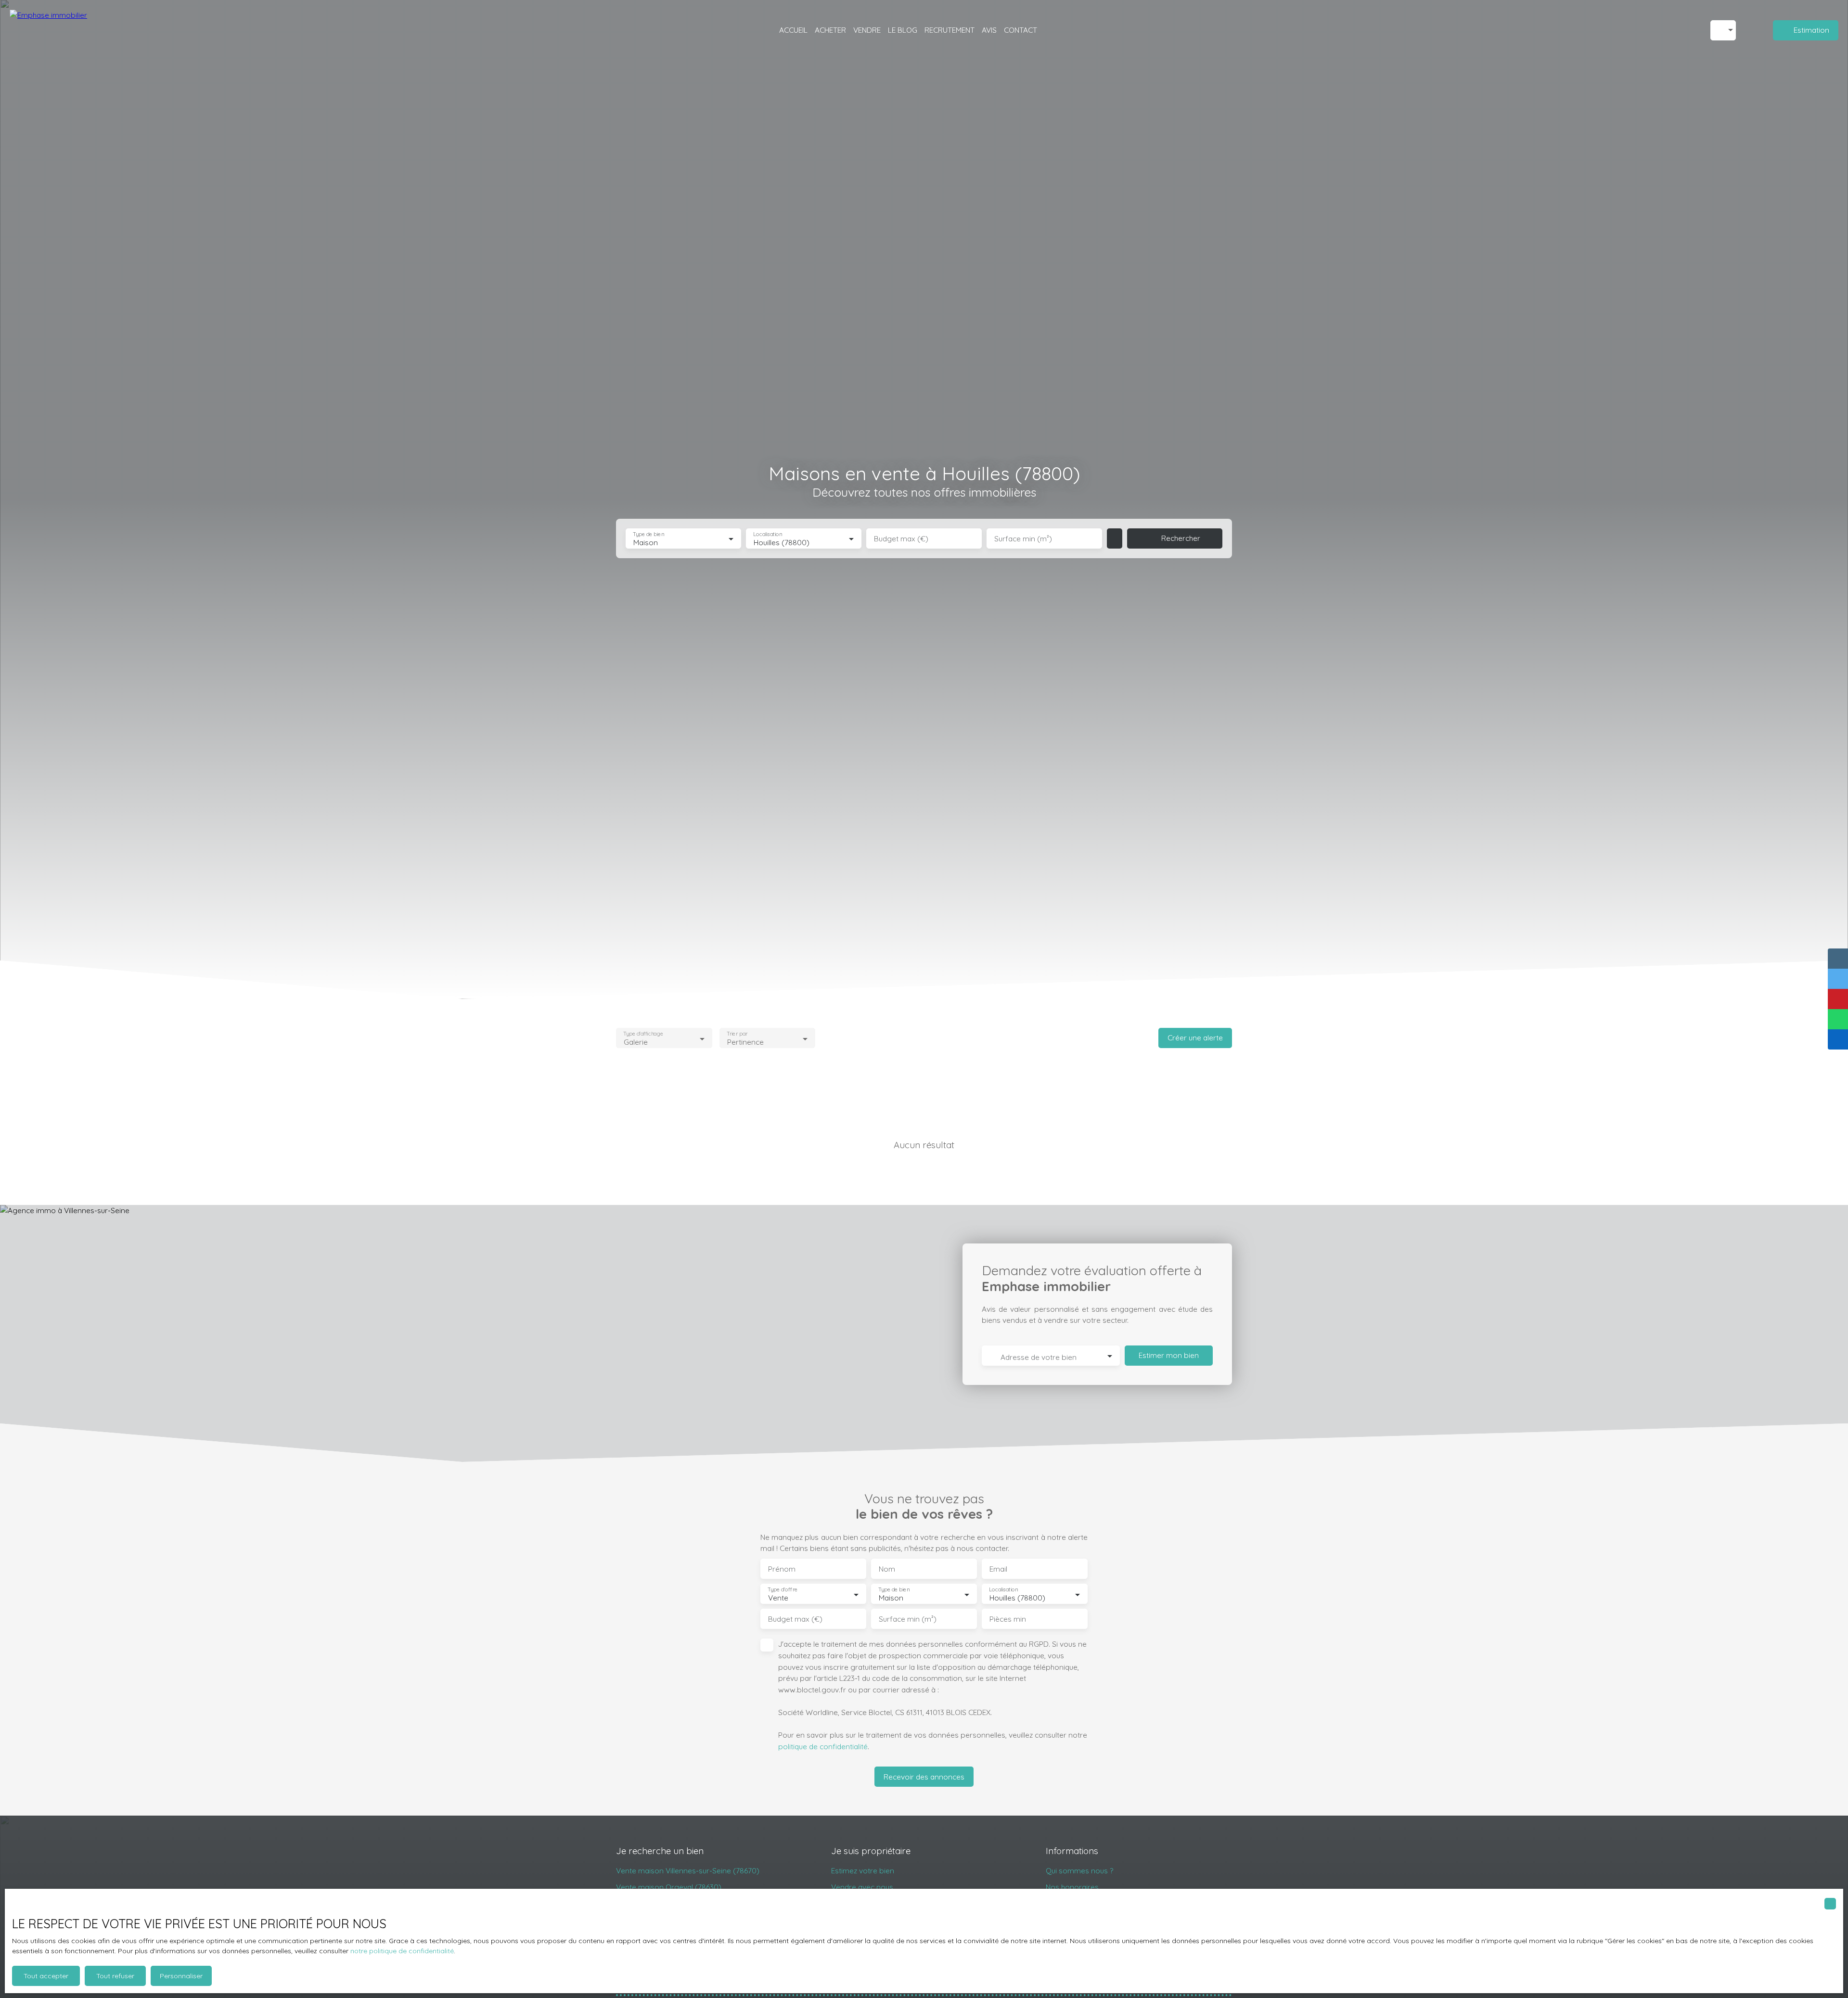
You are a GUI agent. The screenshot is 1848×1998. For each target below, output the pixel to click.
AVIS (989, 30)
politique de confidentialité (823, 1746)
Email (998, 1569)
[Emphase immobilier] (58, 30)
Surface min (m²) (1023, 539)
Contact (1020, 30)
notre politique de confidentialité (402, 1951)
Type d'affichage (643, 1034)
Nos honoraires (1072, 1887)
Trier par (737, 1034)
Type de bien (648, 534)
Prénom (782, 1569)
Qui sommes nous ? (1079, 1870)
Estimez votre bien (863, 1870)
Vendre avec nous (862, 1887)
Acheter (830, 30)
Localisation (768, 534)
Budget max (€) (901, 539)
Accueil (793, 30)
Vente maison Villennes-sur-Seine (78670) (688, 1870)
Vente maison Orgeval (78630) (669, 1887)
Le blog (903, 30)
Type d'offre (783, 1590)
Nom (887, 1569)
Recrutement (950, 30)
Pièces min (1008, 1619)
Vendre (867, 30)
